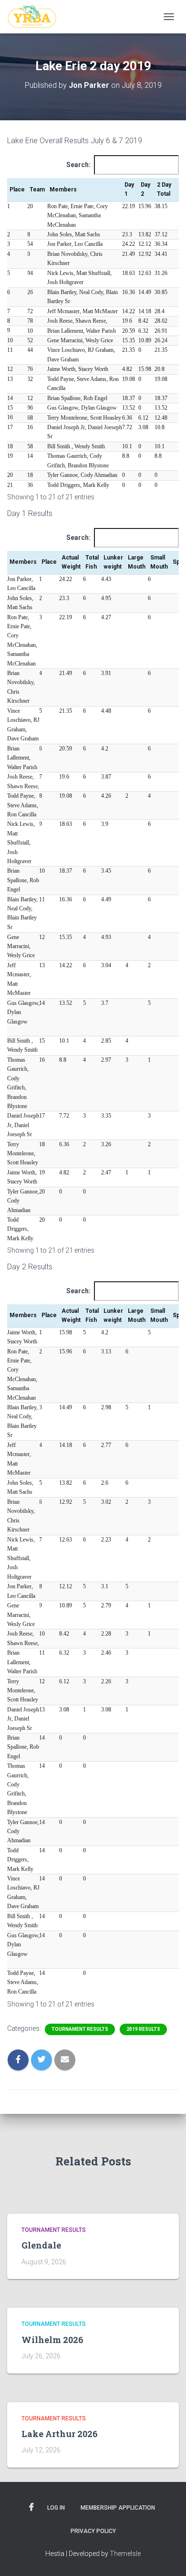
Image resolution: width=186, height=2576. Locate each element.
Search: (78, 165)
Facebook (31, 2507)
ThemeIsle (125, 2554)
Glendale (41, 2245)
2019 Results (143, 2029)
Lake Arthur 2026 (60, 2434)
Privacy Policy (93, 2531)
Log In (56, 2508)
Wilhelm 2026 (52, 2340)
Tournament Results (80, 2029)
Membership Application (118, 2508)
